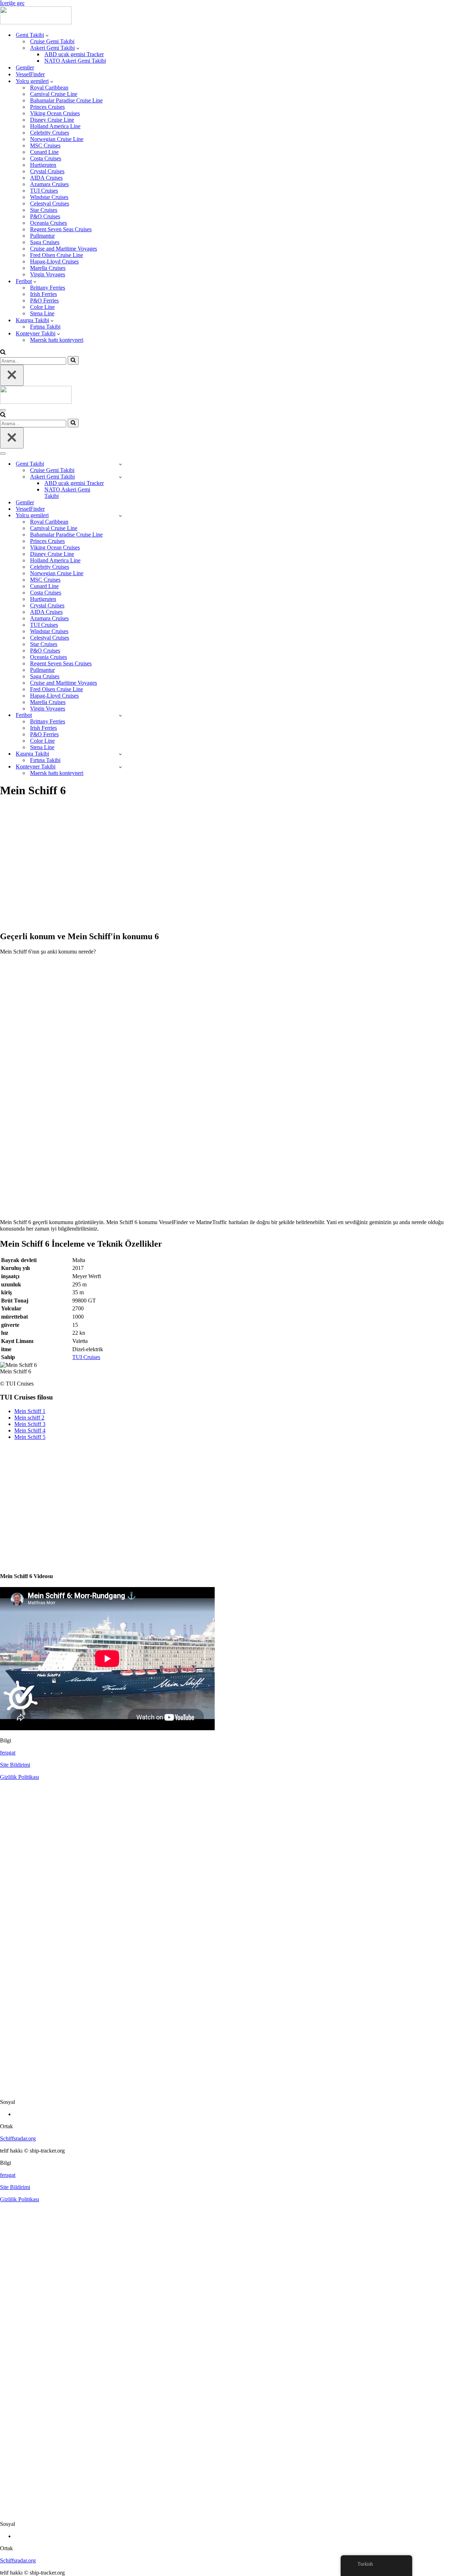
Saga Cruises (45, 242)
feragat (8, 1753)
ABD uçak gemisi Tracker (74, 54)
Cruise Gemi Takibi (52, 41)
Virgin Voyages (48, 274)
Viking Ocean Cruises (55, 113)
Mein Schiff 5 (30, 1437)
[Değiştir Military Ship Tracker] (120, 477)
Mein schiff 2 (29, 1418)
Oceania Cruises (48, 223)
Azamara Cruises (49, 184)
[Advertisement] (215, 868)
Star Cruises (44, 210)
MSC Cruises (45, 145)
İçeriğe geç (12, 3)
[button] (47, 35)
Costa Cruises (46, 158)
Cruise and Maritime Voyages (64, 249)
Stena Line (42, 313)
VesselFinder (30, 74)
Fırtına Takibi (45, 327)
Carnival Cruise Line (54, 94)
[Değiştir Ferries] (120, 715)
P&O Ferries (44, 300)
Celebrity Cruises (50, 133)
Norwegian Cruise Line (57, 139)
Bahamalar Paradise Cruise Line (66, 100)
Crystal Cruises (47, 171)
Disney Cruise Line (52, 120)
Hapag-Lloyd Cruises (54, 261)
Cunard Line (44, 152)
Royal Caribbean (49, 88)
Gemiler (25, 67)
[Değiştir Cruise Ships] (120, 516)
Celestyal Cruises (50, 203)
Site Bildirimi (15, 1765)
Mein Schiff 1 (30, 1411)
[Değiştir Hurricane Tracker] (120, 754)
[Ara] (3, 353)
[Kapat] (12, 375)
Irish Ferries (43, 294)
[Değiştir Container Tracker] (120, 767)
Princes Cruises (47, 107)
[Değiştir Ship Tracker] (120, 464)
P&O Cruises (45, 216)
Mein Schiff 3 (30, 1424)
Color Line (42, 307)
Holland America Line (55, 126)
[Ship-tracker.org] (36, 22)
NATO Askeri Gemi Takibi (75, 61)
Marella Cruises (48, 268)
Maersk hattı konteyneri (57, 340)
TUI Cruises (44, 191)
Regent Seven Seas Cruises (61, 229)
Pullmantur (42, 236)
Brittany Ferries (48, 288)
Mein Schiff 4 (30, 1430)
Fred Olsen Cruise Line (57, 255)
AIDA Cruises (46, 178)
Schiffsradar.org (18, 2138)
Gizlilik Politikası (20, 1777)
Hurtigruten (43, 165)
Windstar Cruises (49, 197)
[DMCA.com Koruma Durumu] (229, 2090)
